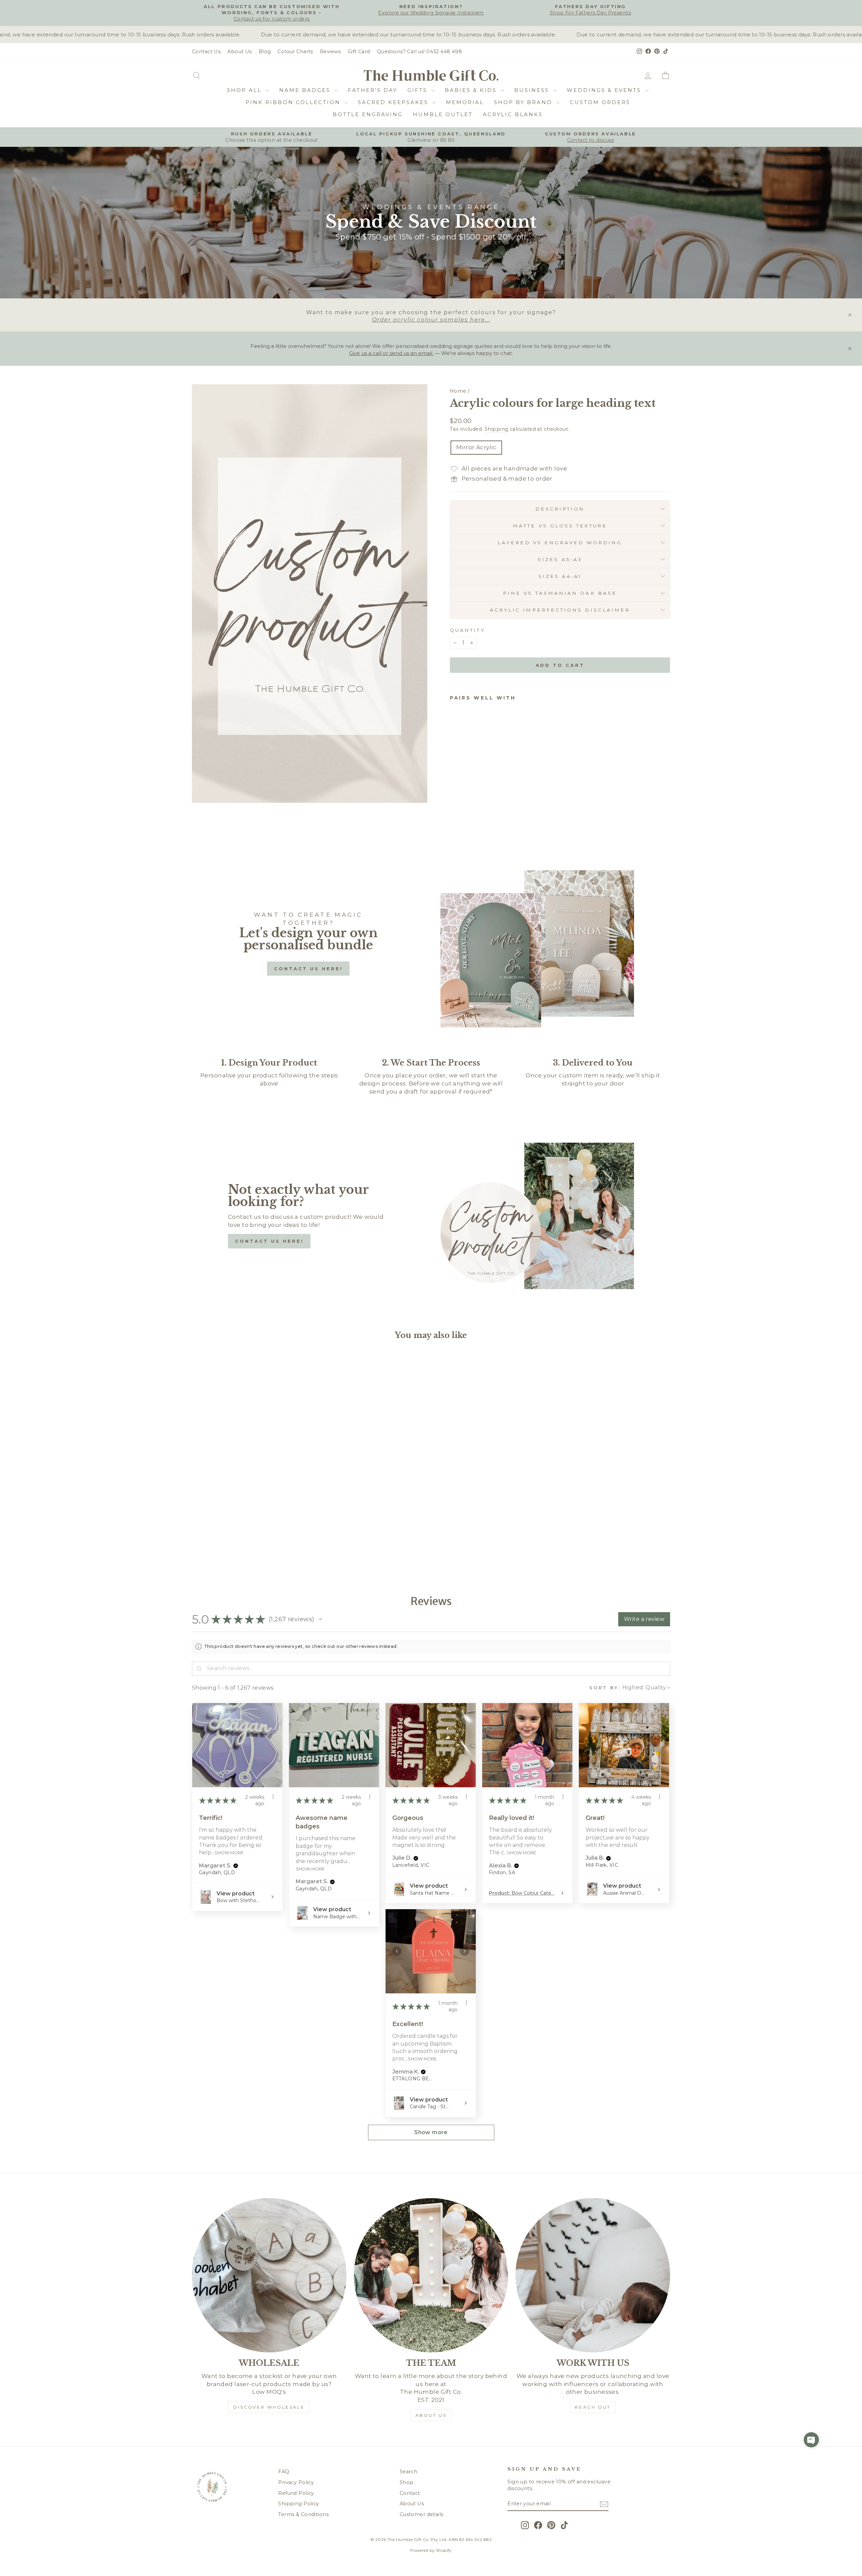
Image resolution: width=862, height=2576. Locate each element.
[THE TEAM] (431, 2275)
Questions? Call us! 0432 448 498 (420, 52)
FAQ (284, 2472)
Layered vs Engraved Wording (560, 543)
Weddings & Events (605, 90)
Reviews (330, 52)
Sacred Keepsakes (394, 102)
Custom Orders (600, 102)
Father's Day (373, 90)
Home (458, 391)
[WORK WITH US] (593, 2275)
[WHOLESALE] (269, 2275)
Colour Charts (295, 52)
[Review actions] (273, 1797)
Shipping (496, 429)
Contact (410, 2493)
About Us (239, 52)
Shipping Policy (299, 2504)
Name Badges (306, 90)
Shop (407, 2482)
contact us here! (308, 969)
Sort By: (605, 1688)
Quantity (468, 630)
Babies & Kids (472, 90)
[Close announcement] (850, 315)
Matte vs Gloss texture (560, 526)
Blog (265, 52)
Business (533, 90)
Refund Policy (296, 2493)
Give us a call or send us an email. (391, 353)
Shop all (245, 90)
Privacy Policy (296, 2482)
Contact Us (206, 52)
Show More (229, 1853)
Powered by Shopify (431, 2550)
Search (409, 2472)
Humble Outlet (443, 114)
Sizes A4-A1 (560, 576)
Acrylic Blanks (513, 114)
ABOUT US (431, 2415)
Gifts (419, 90)
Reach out (593, 2407)
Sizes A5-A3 (560, 559)
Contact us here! (269, 1241)
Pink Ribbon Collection (294, 102)
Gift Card (359, 52)
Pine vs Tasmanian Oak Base (560, 593)
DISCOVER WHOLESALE (269, 2407)
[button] (321, 1619)
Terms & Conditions (303, 2514)
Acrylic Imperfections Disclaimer (560, 610)
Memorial (465, 102)
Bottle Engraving (368, 114)
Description (560, 509)
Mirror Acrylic (476, 447)
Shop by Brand (524, 102)
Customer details (422, 2514)
